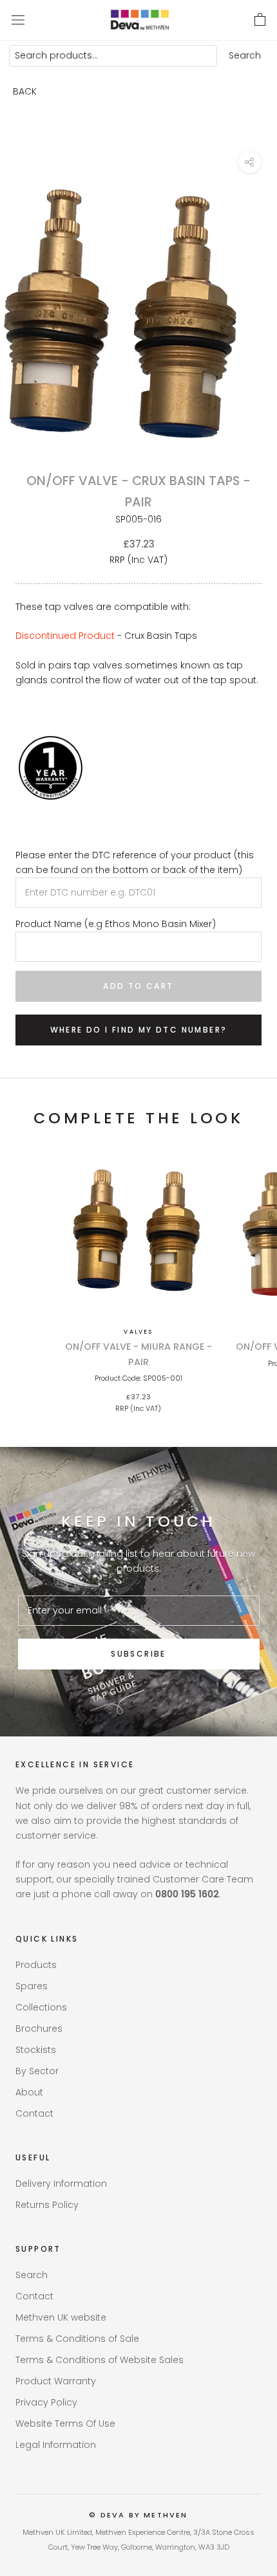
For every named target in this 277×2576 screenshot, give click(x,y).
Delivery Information (61, 2184)
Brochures (39, 2029)
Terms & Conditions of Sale (77, 2339)
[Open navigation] (18, 20)
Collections (41, 2007)
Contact (34, 2113)
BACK (25, 91)
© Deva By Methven (138, 2515)
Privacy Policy (46, 2402)
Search (245, 55)
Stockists (36, 2050)
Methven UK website (61, 2317)
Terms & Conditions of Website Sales (100, 2360)
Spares (32, 1986)
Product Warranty (56, 2381)
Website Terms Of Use (65, 2424)
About (29, 2092)
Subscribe (138, 1654)
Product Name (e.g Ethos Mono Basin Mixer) (116, 924)
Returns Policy (47, 2205)
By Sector (37, 2071)
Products (36, 1965)
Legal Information (56, 2445)
